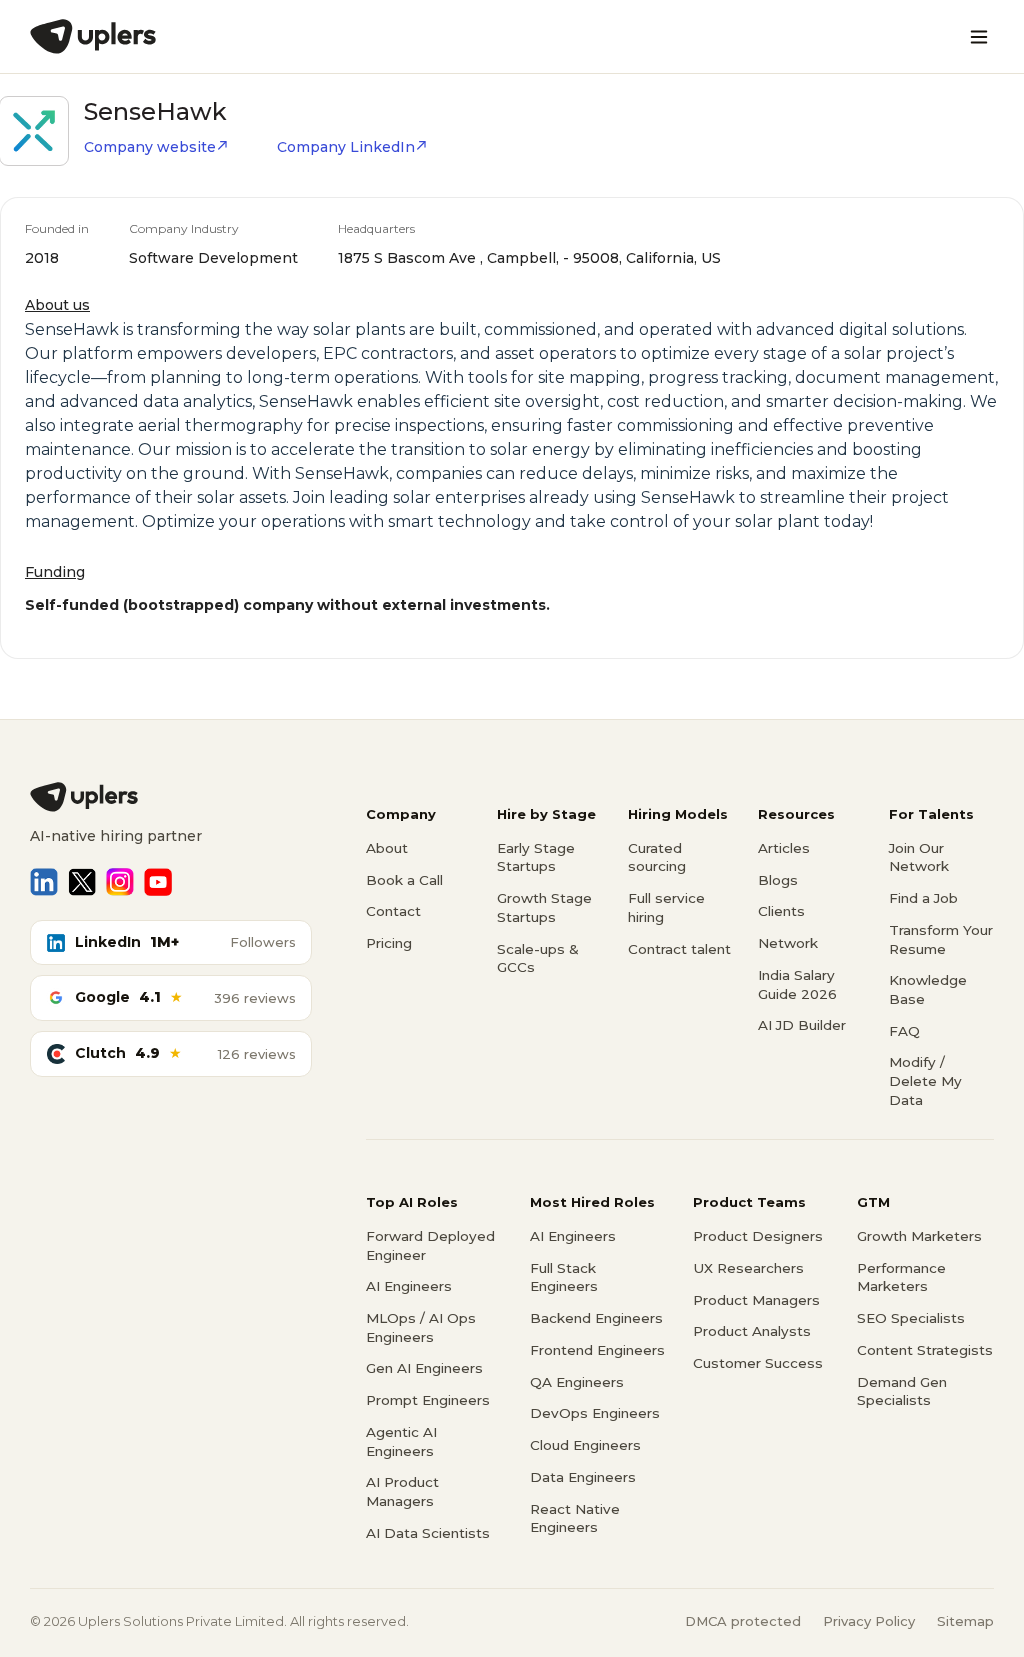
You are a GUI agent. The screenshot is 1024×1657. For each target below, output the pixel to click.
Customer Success (758, 1363)
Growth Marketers (919, 1236)
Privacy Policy (869, 1621)
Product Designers (758, 1236)
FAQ (904, 1031)
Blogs (778, 880)
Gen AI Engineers (424, 1368)
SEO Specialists (911, 1318)
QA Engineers (577, 1382)
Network (788, 943)
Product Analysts (752, 1331)
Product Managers (756, 1300)
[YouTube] (158, 882)
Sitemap (965, 1621)
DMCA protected (743, 1621)
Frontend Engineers (597, 1350)
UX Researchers (748, 1268)
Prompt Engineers (428, 1400)
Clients (781, 911)
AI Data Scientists (428, 1533)
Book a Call (404, 880)
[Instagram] (120, 882)
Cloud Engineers (585, 1445)
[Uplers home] (171, 797)
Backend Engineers (596, 1318)
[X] (82, 882)
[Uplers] (93, 36)
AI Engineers (409, 1286)
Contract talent (679, 949)
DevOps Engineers (595, 1413)
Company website (150, 147)
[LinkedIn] (44, 882)
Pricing (389, 943)
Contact (393, 911)
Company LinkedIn (346, 147)
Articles (784, 848)
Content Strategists (925, 1350)
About (387, 848)
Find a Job (923, 898)
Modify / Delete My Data (925, 1080)
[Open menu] (979, 37)
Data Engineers (583, 1477)
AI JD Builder (802, 1025)
